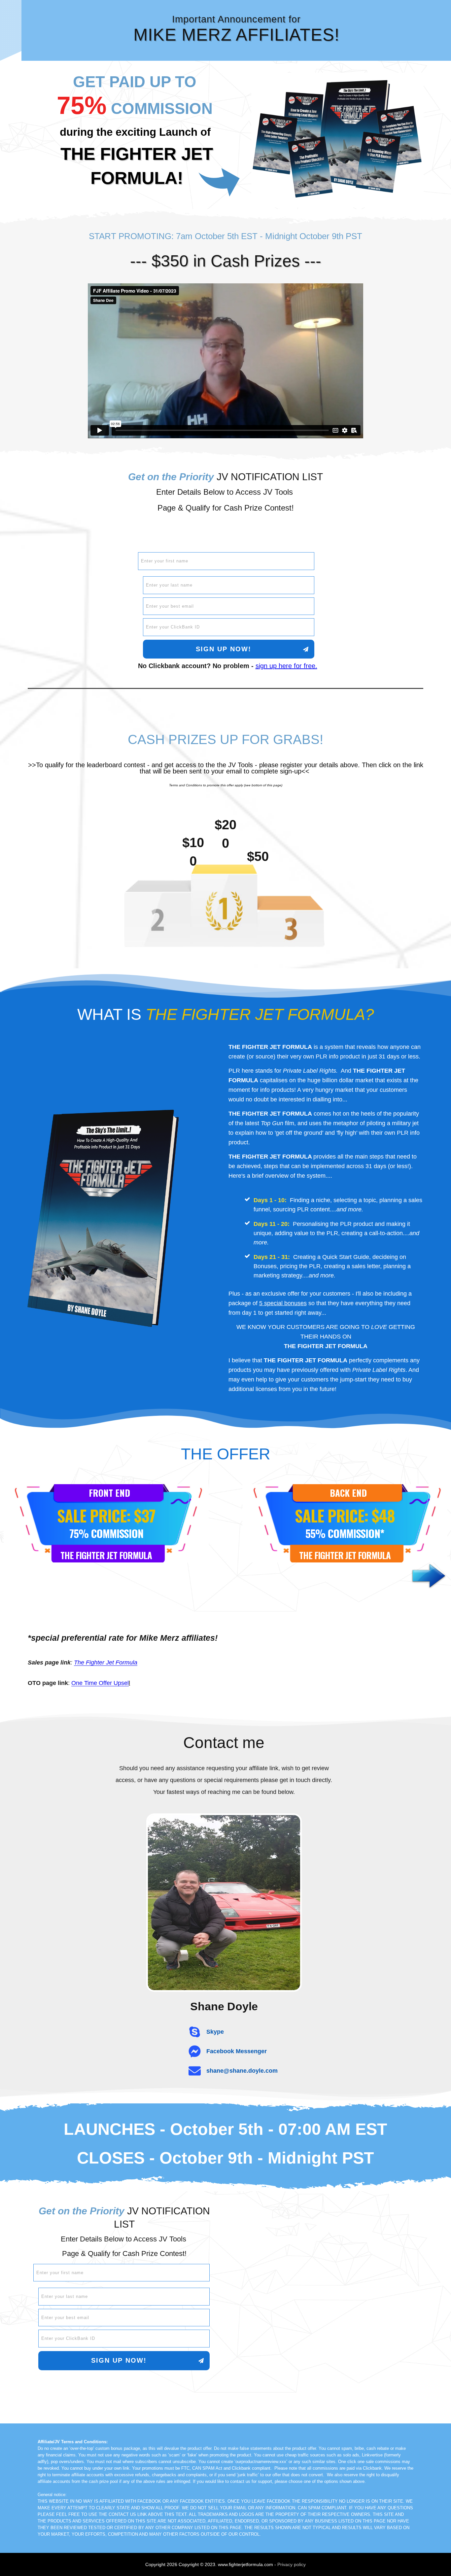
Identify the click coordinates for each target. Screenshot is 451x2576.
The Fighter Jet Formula (106, 1663)
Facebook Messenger (237, 2051)
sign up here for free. (286, 666)
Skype (215, 2032)
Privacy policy (292, 2564)
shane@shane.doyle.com (242, 2071)
